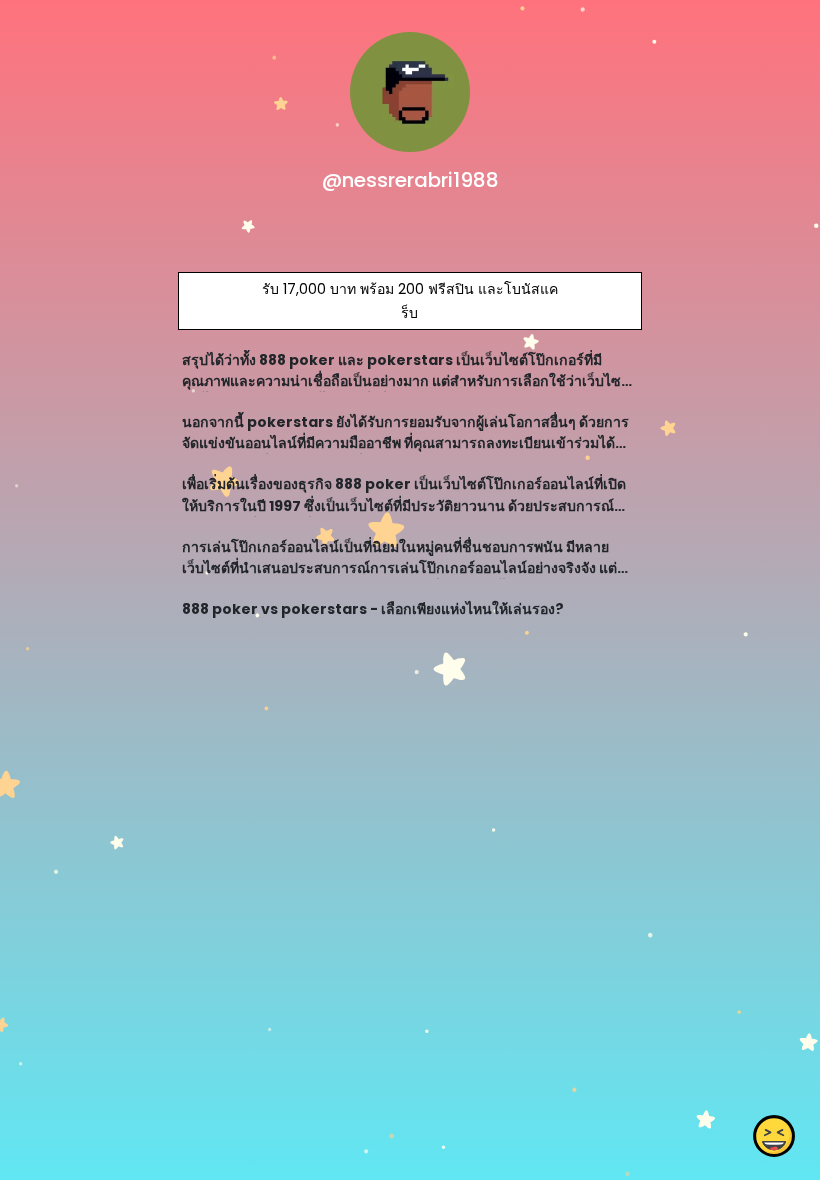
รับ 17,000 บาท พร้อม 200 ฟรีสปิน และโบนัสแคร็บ (410, 301)
